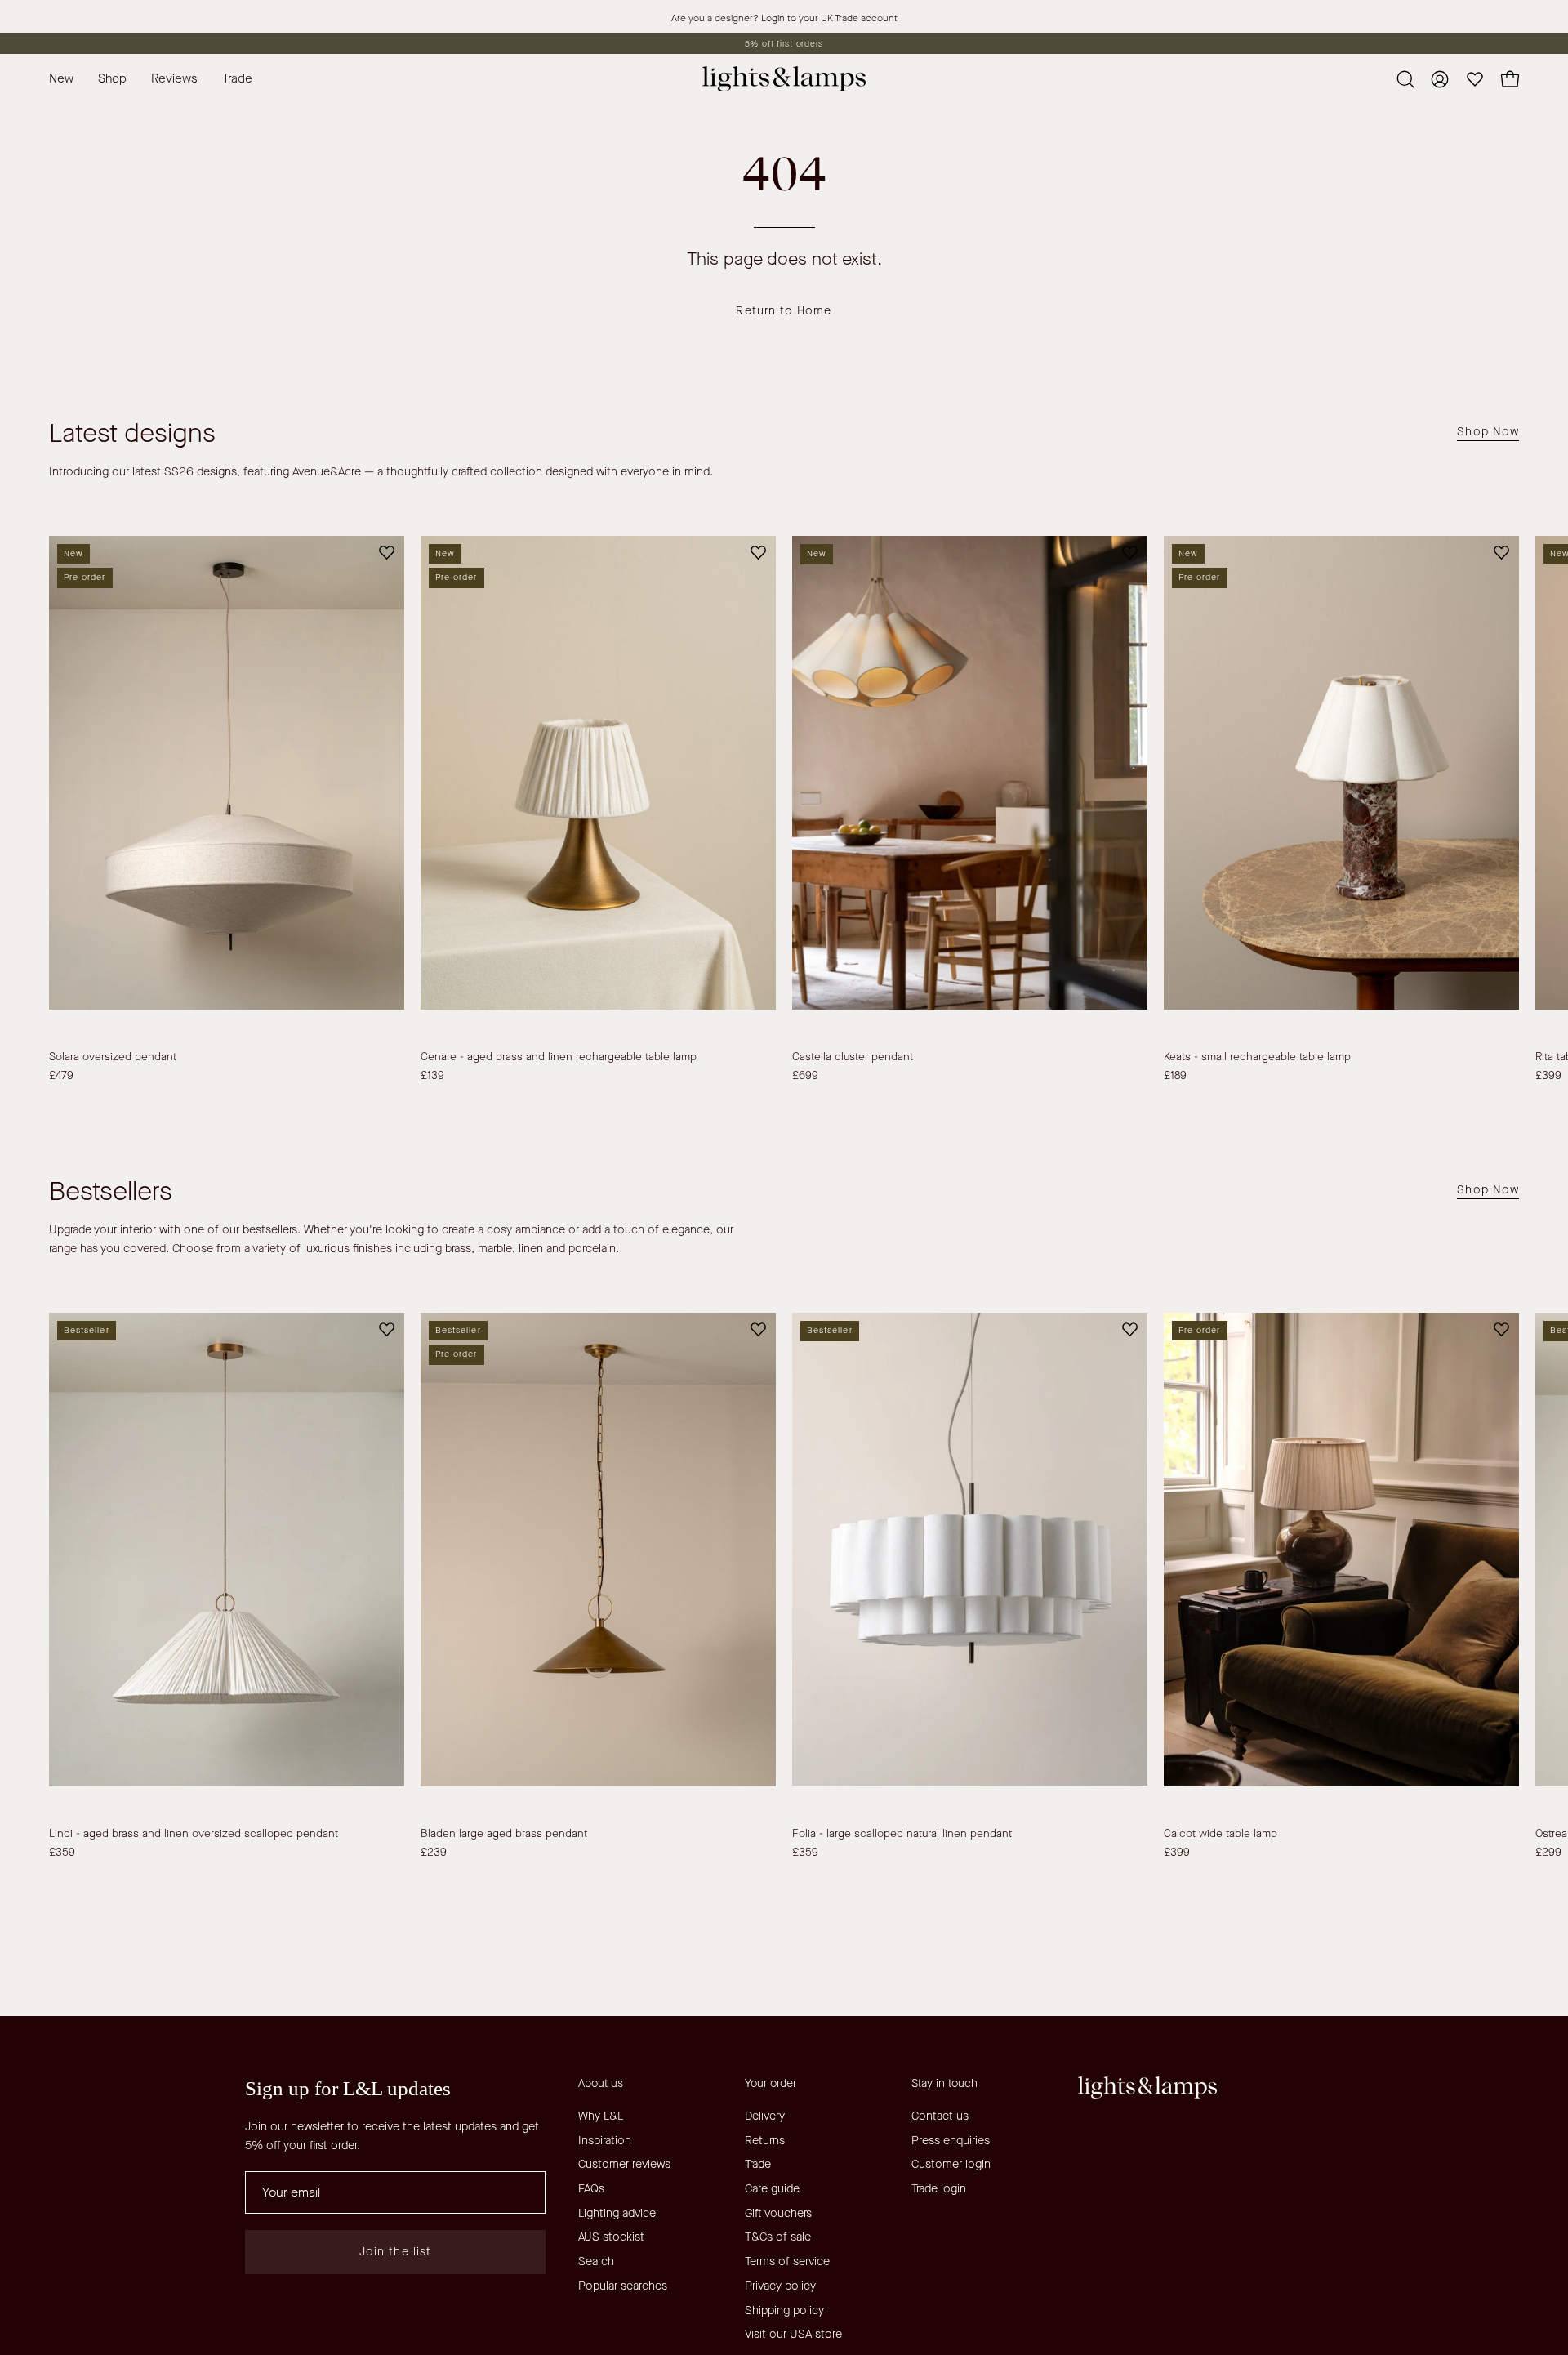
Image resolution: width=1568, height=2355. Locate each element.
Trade (758, 2164)
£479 (61, 1076)
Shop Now (1488, 432)
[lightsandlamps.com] (784, 79)
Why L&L (601, 2116)
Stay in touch (944, 2084)
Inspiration (605, 2141)
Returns (765, 2141)
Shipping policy (784, 2310)
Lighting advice (617, 2213)
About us (601, 2084)
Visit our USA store (793, 2334)
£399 (1177, 1853)
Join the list (395, 2252)
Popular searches (623, 2286)
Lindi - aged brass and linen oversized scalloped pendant (194, 1834)
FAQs (591, 2189)
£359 (62, 1853)
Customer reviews (624, 2164)
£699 (805, 1076)
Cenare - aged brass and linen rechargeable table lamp (559, 1057)
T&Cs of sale (778, 2237)
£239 (434, 1853)
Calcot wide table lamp (1221, 1834)
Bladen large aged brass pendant (504, 1834)
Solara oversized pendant (113, 1057)
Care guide (772, 2189)
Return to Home (784, 311)
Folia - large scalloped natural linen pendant (902, 1834)
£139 (432, 1076)
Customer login (951, 2164)
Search (596, 2261)
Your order (771, 2084)
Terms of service (787, 2261)
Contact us (940, 2116)
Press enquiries (951, 2141)
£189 (1175, 1076)
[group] (784, 44)
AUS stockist (611, 2237)
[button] (237, 79)
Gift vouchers (778, 2213)
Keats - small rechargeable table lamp (1257, 1057)
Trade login (939, 2189)
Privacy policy (780, 2286)
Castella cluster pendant (853, 1057)
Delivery (765, 2116)
